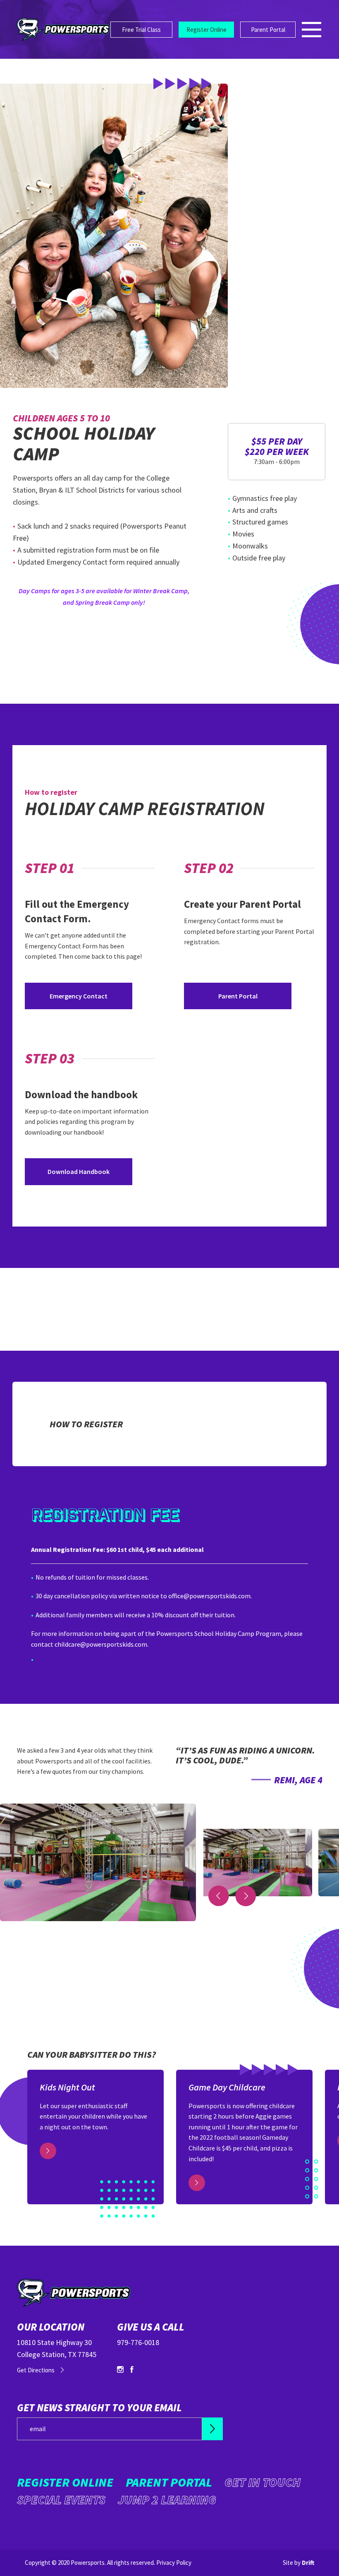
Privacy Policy (174, 2563)
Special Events (61, 2499)
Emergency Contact (79, 996)
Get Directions (36, 2370)
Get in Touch (263, 2482)
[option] (249, 1774)
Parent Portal (268, 30)
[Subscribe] (212, 2429)
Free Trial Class (141, 30)
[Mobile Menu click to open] (312, 30)
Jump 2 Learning (167, 2499)
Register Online (207, 30)
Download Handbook (79, 1171)
